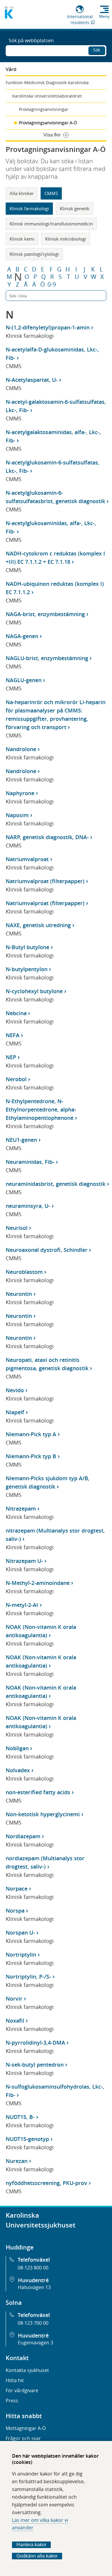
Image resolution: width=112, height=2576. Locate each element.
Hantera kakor (31, 2545)
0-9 (52, 285)
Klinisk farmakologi (29, 208)
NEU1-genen (21, 1140)
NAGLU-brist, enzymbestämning (47, 658)
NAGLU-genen (24, 680)
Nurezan (17, 2161)
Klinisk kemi (22, 239)
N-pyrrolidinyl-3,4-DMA (35, 2043)
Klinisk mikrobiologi (66, 239)
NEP (11, 1057)
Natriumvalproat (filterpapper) (45, 881)
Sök (97, 50)
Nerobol (16, 1079)
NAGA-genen (22, 636)
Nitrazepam (21, 1508)
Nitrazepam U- (24, 1561)
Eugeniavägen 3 (36, 2343)
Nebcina (16, 1013)
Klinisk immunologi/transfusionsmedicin (51, 224)
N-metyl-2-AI (22, 1605)
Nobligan (17, 1748)
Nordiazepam (23, 1836)
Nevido (15, 1390)
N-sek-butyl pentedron (35, 2065)
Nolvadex (18, 1770)
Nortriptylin (21, 1955)
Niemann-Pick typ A (31, 1434)
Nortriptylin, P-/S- (28, 1977)
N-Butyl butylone (27, 947)
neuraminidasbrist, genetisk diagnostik (56, 1184)
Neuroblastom (24, 1272)
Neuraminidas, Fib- (30, 1162)
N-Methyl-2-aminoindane (38, 1583)
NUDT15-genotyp (27, 2139)
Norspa (15, 1911)
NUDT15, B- (20, 2117)
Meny (104, 16)
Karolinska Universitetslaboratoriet (47, 96)
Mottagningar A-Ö (26, 2428)
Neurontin (19, 1294)
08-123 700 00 (33, 2323)
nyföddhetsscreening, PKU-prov (46, 2183)
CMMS (51, 193)
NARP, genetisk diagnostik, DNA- (47, 837)
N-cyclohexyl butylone (34, 991)
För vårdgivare (22, 2390)
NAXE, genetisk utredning (38, 925)
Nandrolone (21, 749)
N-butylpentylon (27, 969)
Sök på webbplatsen (31, 40)
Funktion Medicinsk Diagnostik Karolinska (47, 83)
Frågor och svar (23, 2438)
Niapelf (15, 1412)
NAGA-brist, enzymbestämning (45, 614)
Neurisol (17, 1228)
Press (12, 2401)
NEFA (13, 1035)
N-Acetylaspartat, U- (32, 380)
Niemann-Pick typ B (31, 1456)
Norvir (14, 1999)
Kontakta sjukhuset (27, 2370)
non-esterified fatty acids (38, 1792)
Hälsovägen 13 (34, 2287)
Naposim (17, 815)
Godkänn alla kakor (37, 2556)
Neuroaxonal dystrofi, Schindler (47, 1250)
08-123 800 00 (33, 2268)
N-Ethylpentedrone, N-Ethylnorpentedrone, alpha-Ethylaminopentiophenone (41, 1109)
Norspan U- (20, 1933)
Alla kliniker (22, 193)
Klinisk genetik (75, 208)
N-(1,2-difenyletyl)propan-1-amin (48, 327)
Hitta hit (15, 2380)
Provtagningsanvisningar (44, 109)
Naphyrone (20, 793)
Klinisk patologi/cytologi (34, 254)
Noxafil (15, 2021)
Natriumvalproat (27, 859)
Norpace (17, 1889)
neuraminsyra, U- (28, 1206)
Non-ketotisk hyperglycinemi (43, 1814)
